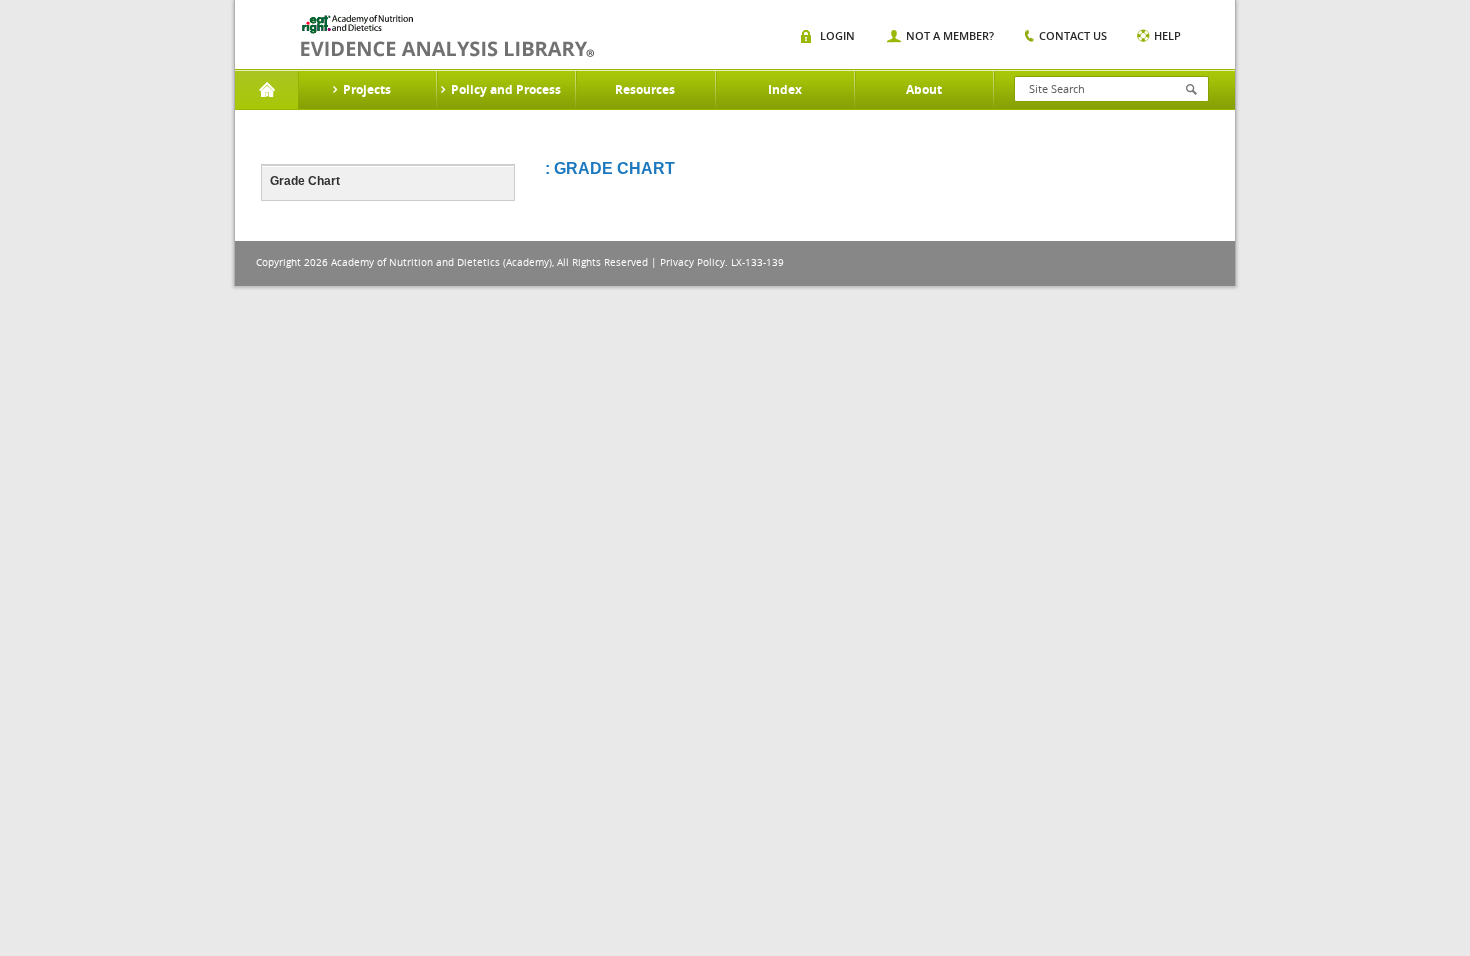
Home (266, 90)
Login (837, 35)
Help (1167, 35)
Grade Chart (305, 181)
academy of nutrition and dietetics (447, 36)
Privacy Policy (692, 262)
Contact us (1073, 35)
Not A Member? (950, 35)
